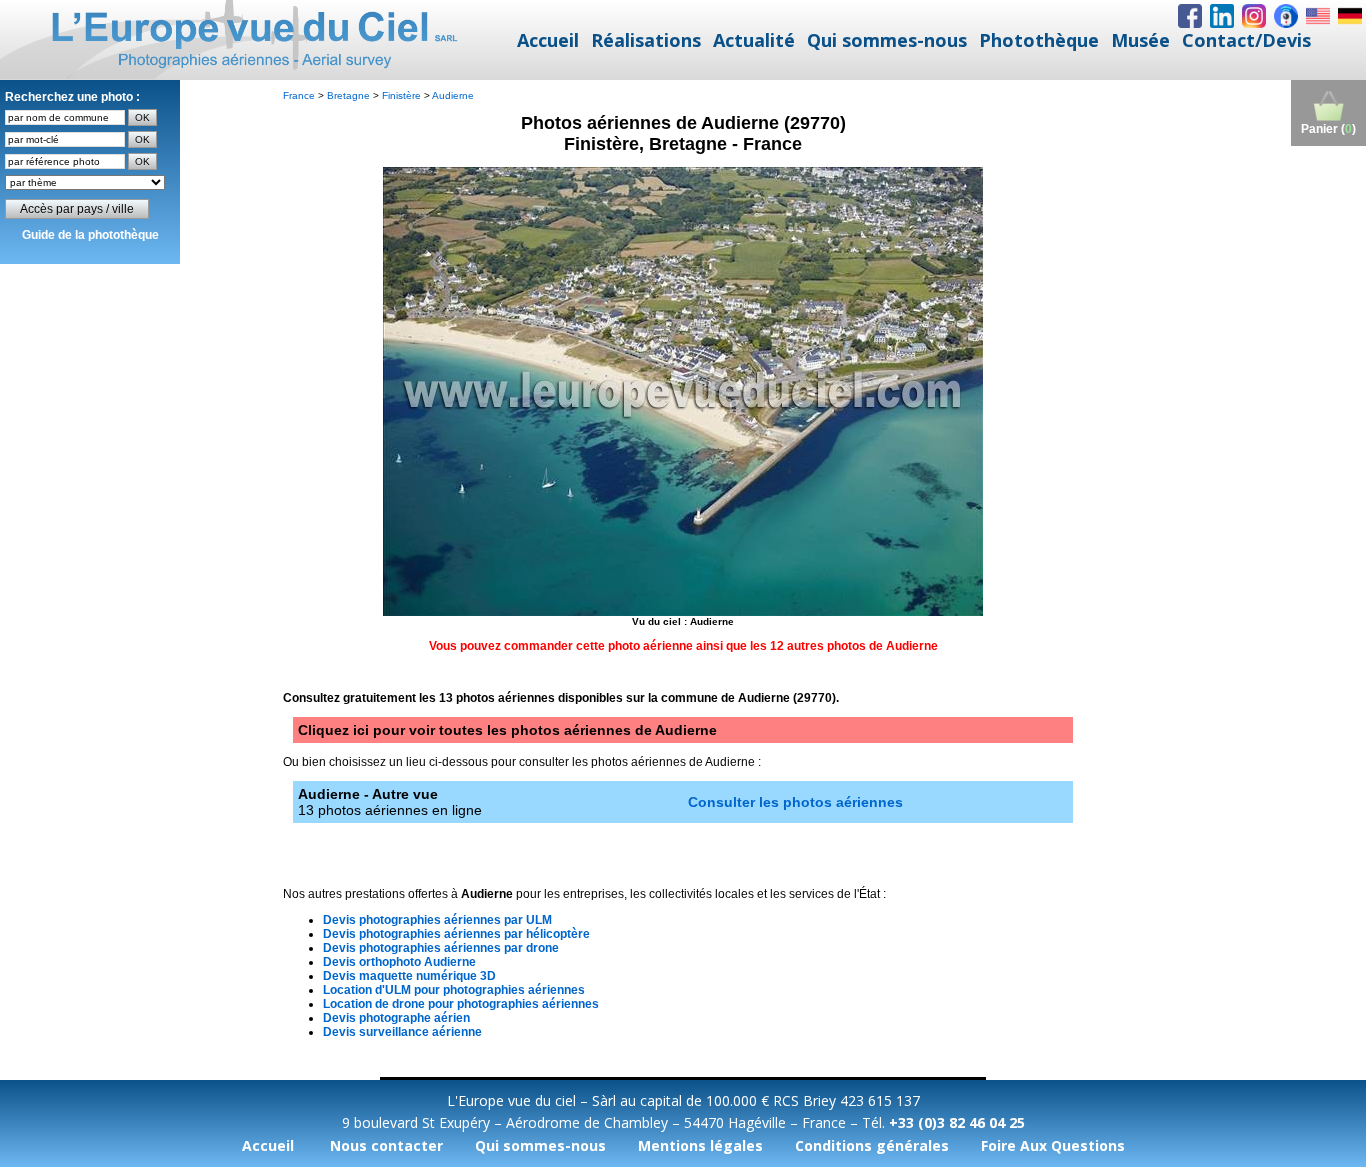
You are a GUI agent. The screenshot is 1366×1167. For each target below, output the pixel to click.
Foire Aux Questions (1053, 1145)
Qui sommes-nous (887, 40)
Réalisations (646, 40)
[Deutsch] (1350, 16)
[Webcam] (1286, 16)
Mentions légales (700, 1145)
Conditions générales (872, 1145)
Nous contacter (386, 1145)
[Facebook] (1190, 16)
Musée (1140, 40)
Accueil (548, 40)
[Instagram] (1254, 16)
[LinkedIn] (1222, 16)
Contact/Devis (1246, 40)
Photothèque (1039, 40)
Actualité (754, 40)
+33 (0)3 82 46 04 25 (957, 1122)
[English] (1318, 16)
